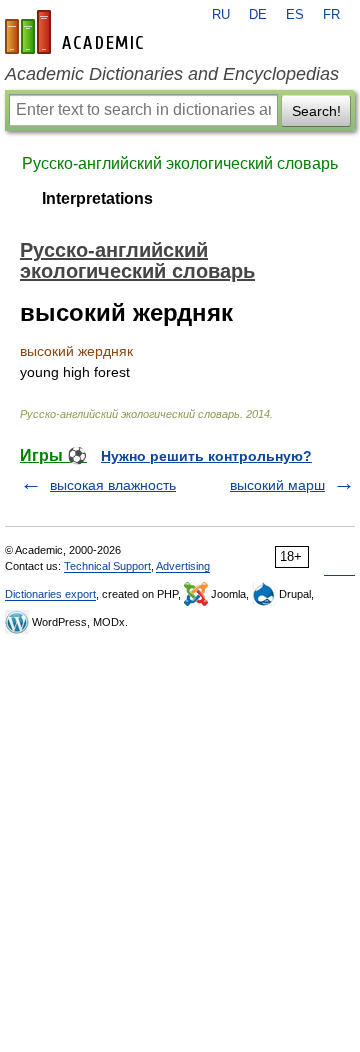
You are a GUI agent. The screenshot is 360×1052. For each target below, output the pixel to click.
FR (331, 15)
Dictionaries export (50, 594)
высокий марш (277, 485)
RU (221, 15)
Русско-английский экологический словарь (180, 163)
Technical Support (107, 566)
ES (295, 15)
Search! (316, 111)
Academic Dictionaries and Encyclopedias (172, 74)
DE (258, 15)
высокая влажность (113, 485)
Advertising (183, 566)
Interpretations (97, 198)
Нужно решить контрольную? (206, 456)
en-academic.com (77, 32)
